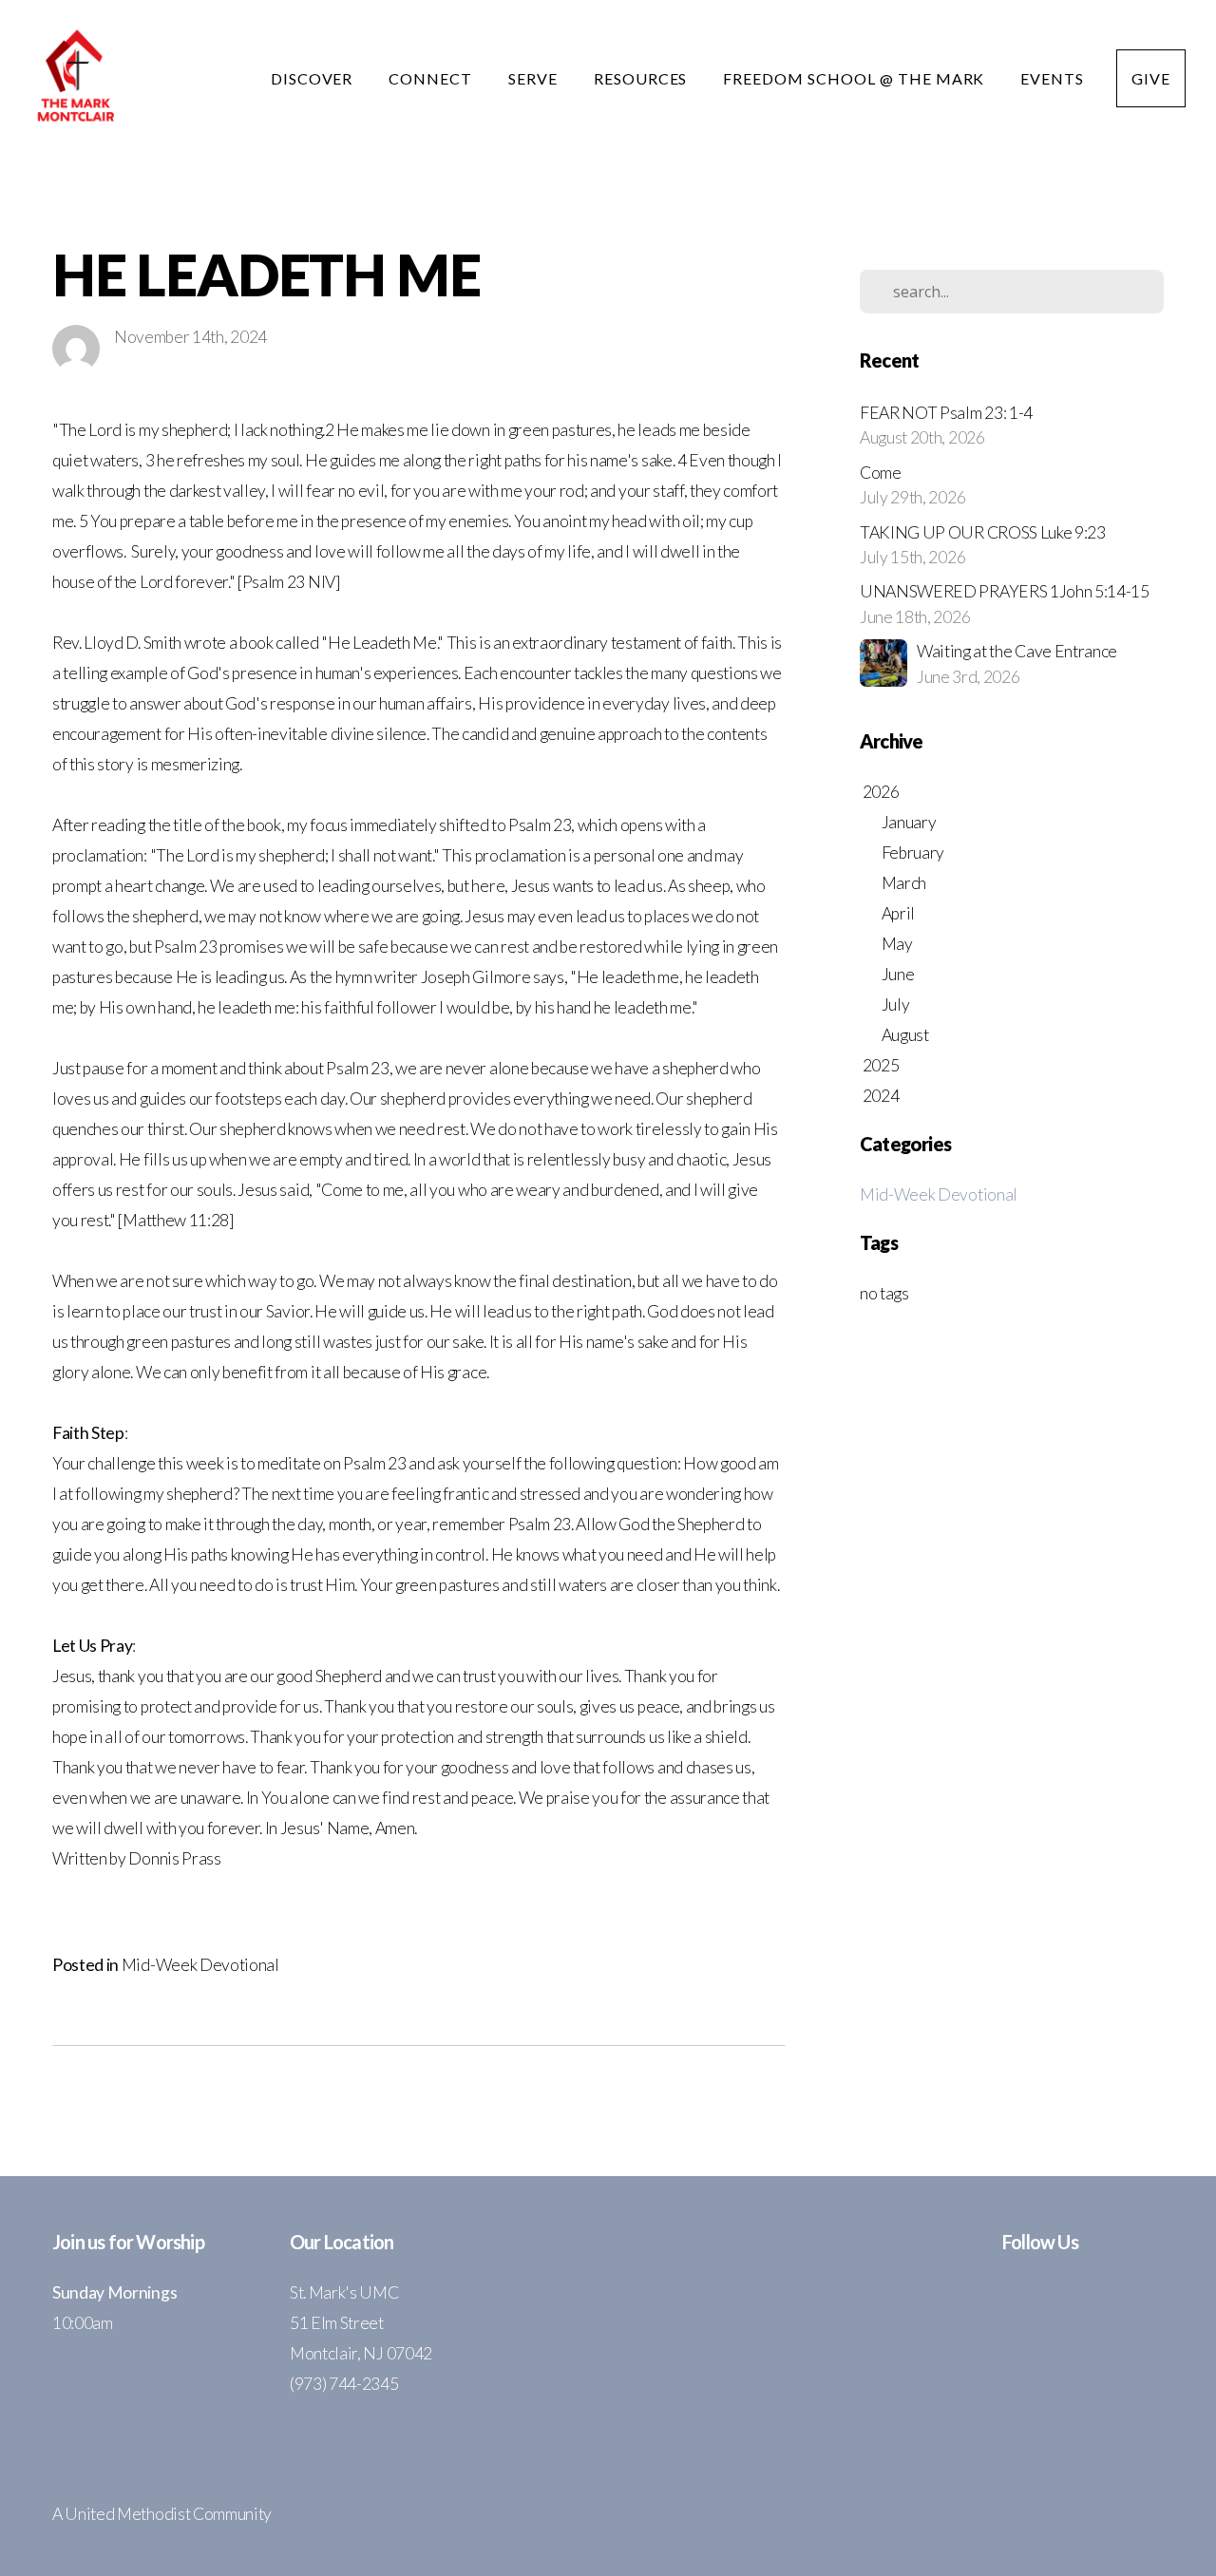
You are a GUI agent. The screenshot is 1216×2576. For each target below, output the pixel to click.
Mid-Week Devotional (200, 1965)
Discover (314, 78)
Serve (535, 78)
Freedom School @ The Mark (855, 78)
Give (1151, 78)
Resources (643, 78)
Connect (432, 78)
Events (1052, 78)
